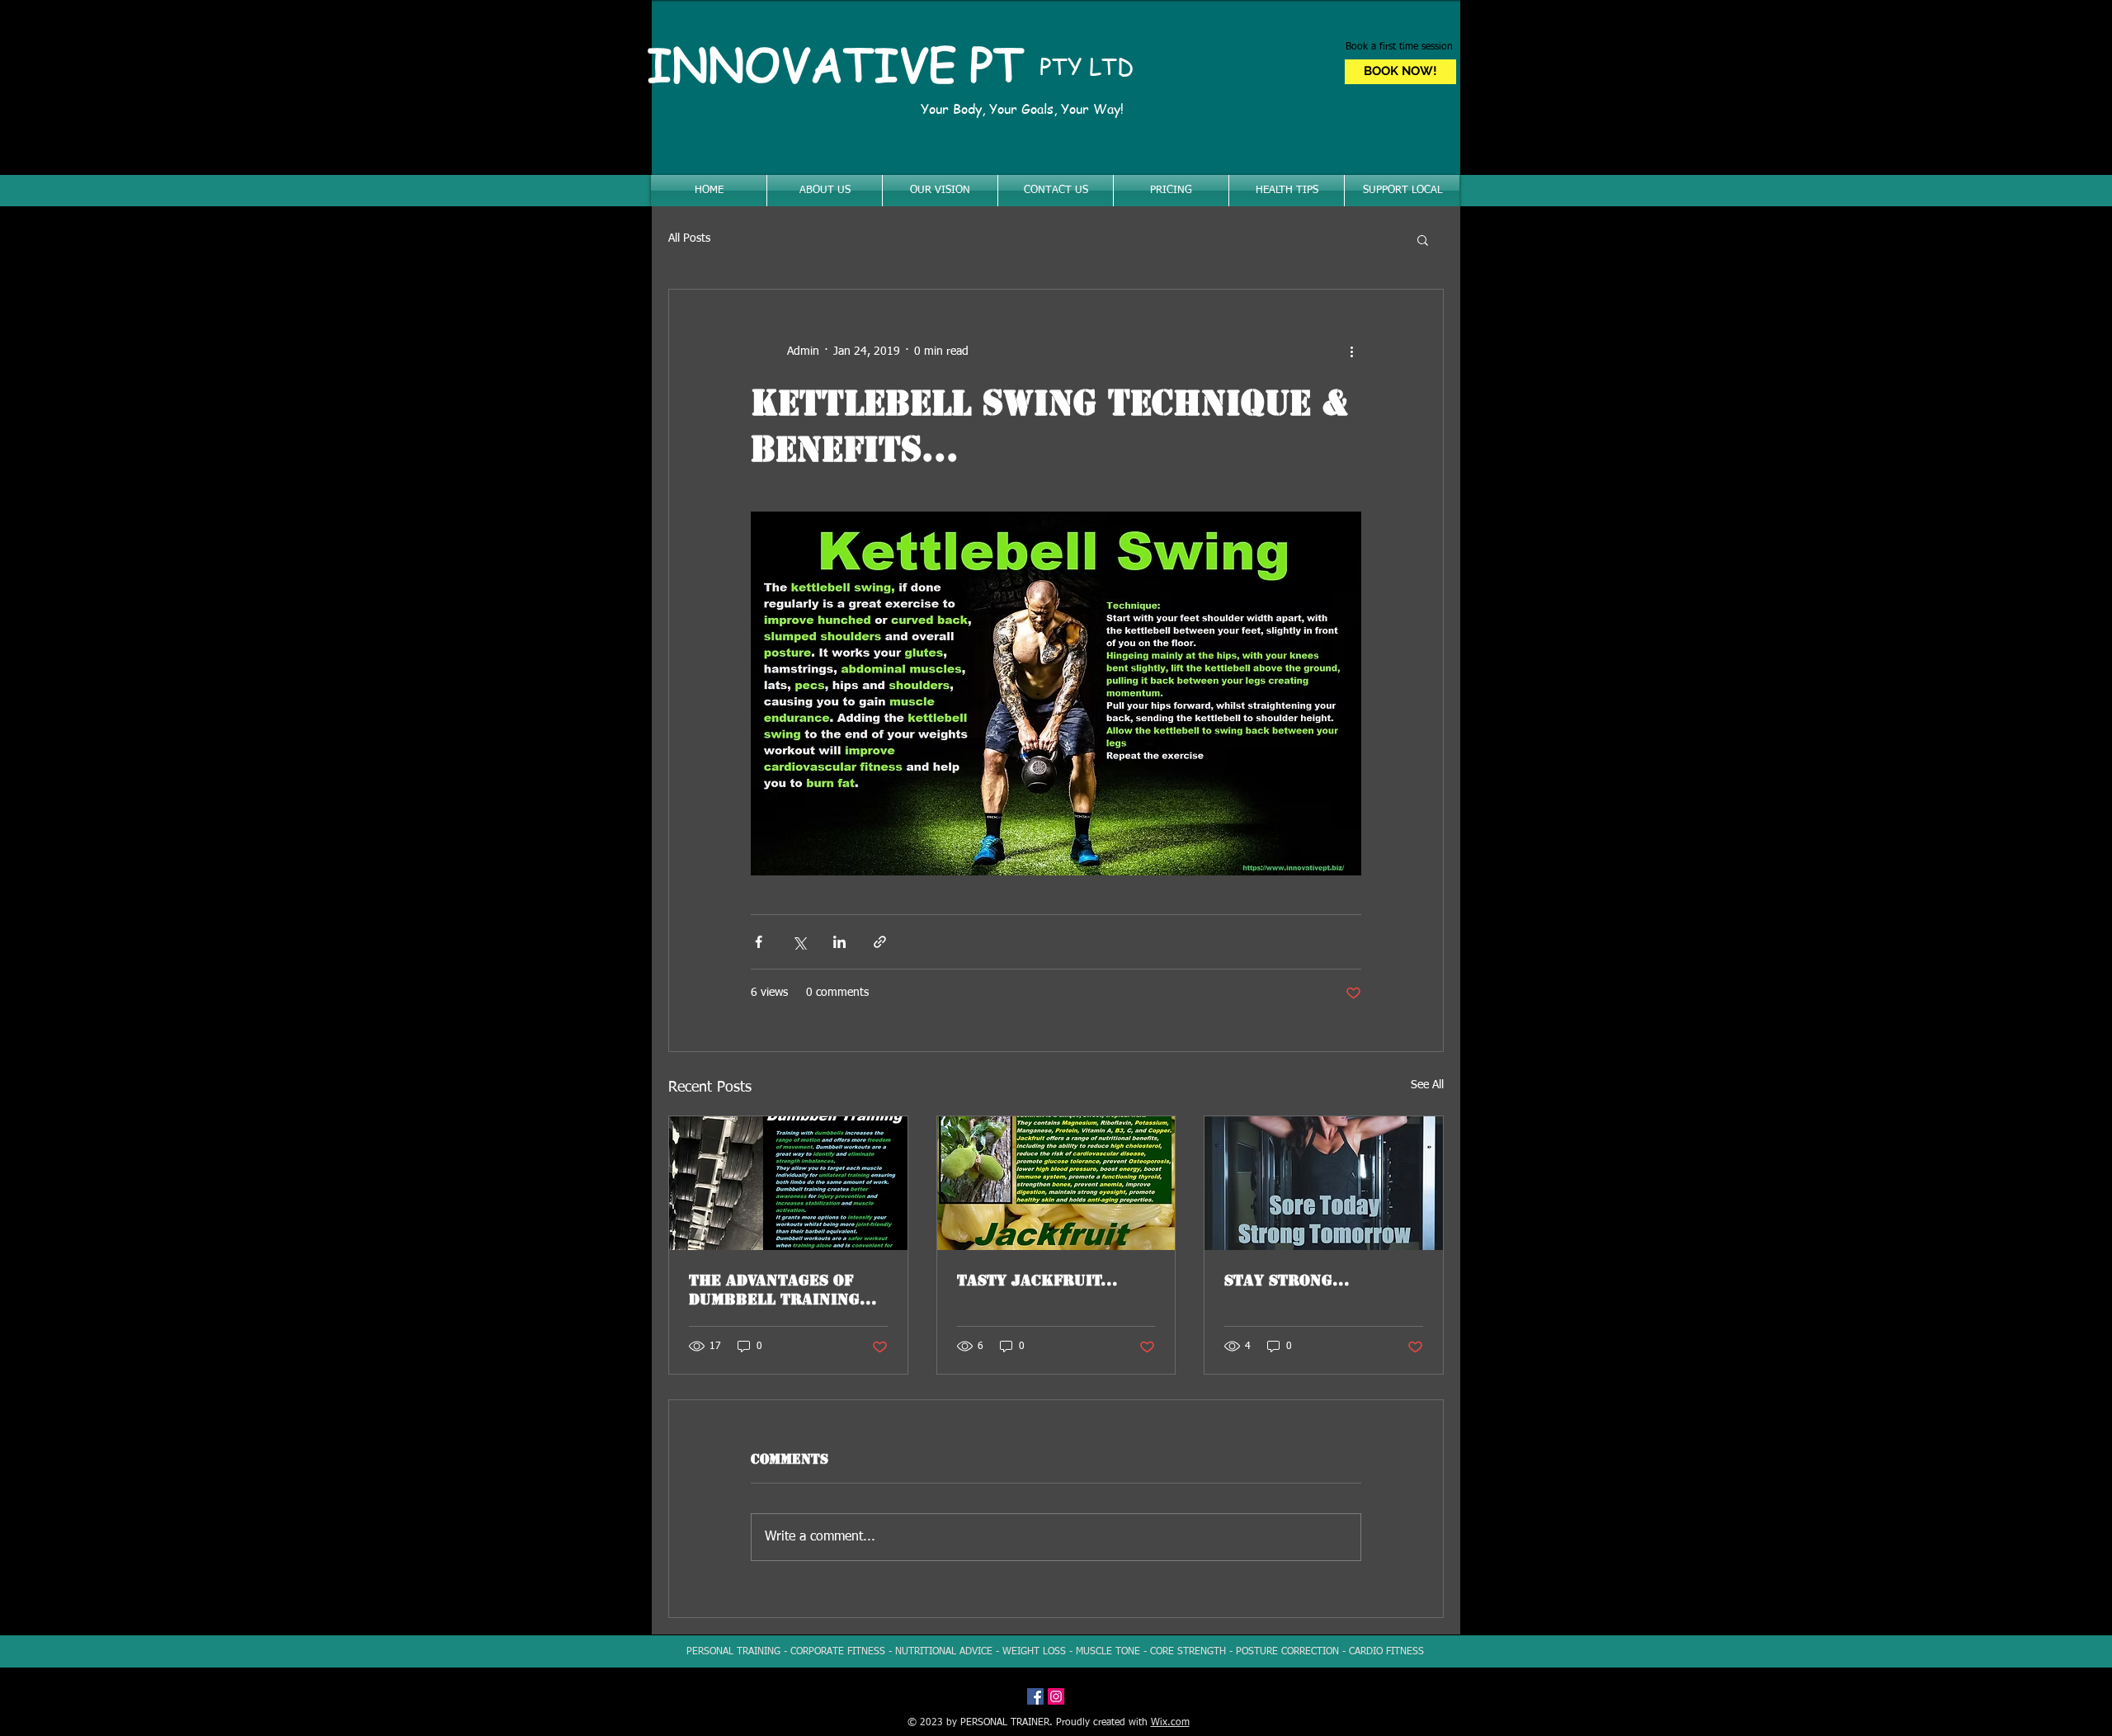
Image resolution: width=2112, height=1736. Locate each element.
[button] (1423, 239)
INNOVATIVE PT (842, 64)
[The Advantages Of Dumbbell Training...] (788, 1183)
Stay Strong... (1287, 1280)
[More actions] (1351, 352)
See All (1427, 1085)
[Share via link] (880, 942)
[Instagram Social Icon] (1056, 1696)
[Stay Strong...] (1324, 1183)
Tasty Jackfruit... (1037, 1280)
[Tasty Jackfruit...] (1056, 1183)
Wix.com (1170, 1723)
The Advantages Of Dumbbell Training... (783, 1290)
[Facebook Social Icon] (1035, 1696)
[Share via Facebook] (759, 942)
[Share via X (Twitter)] (799, 942)
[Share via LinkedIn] (839, 942)
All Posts (689, 238)
